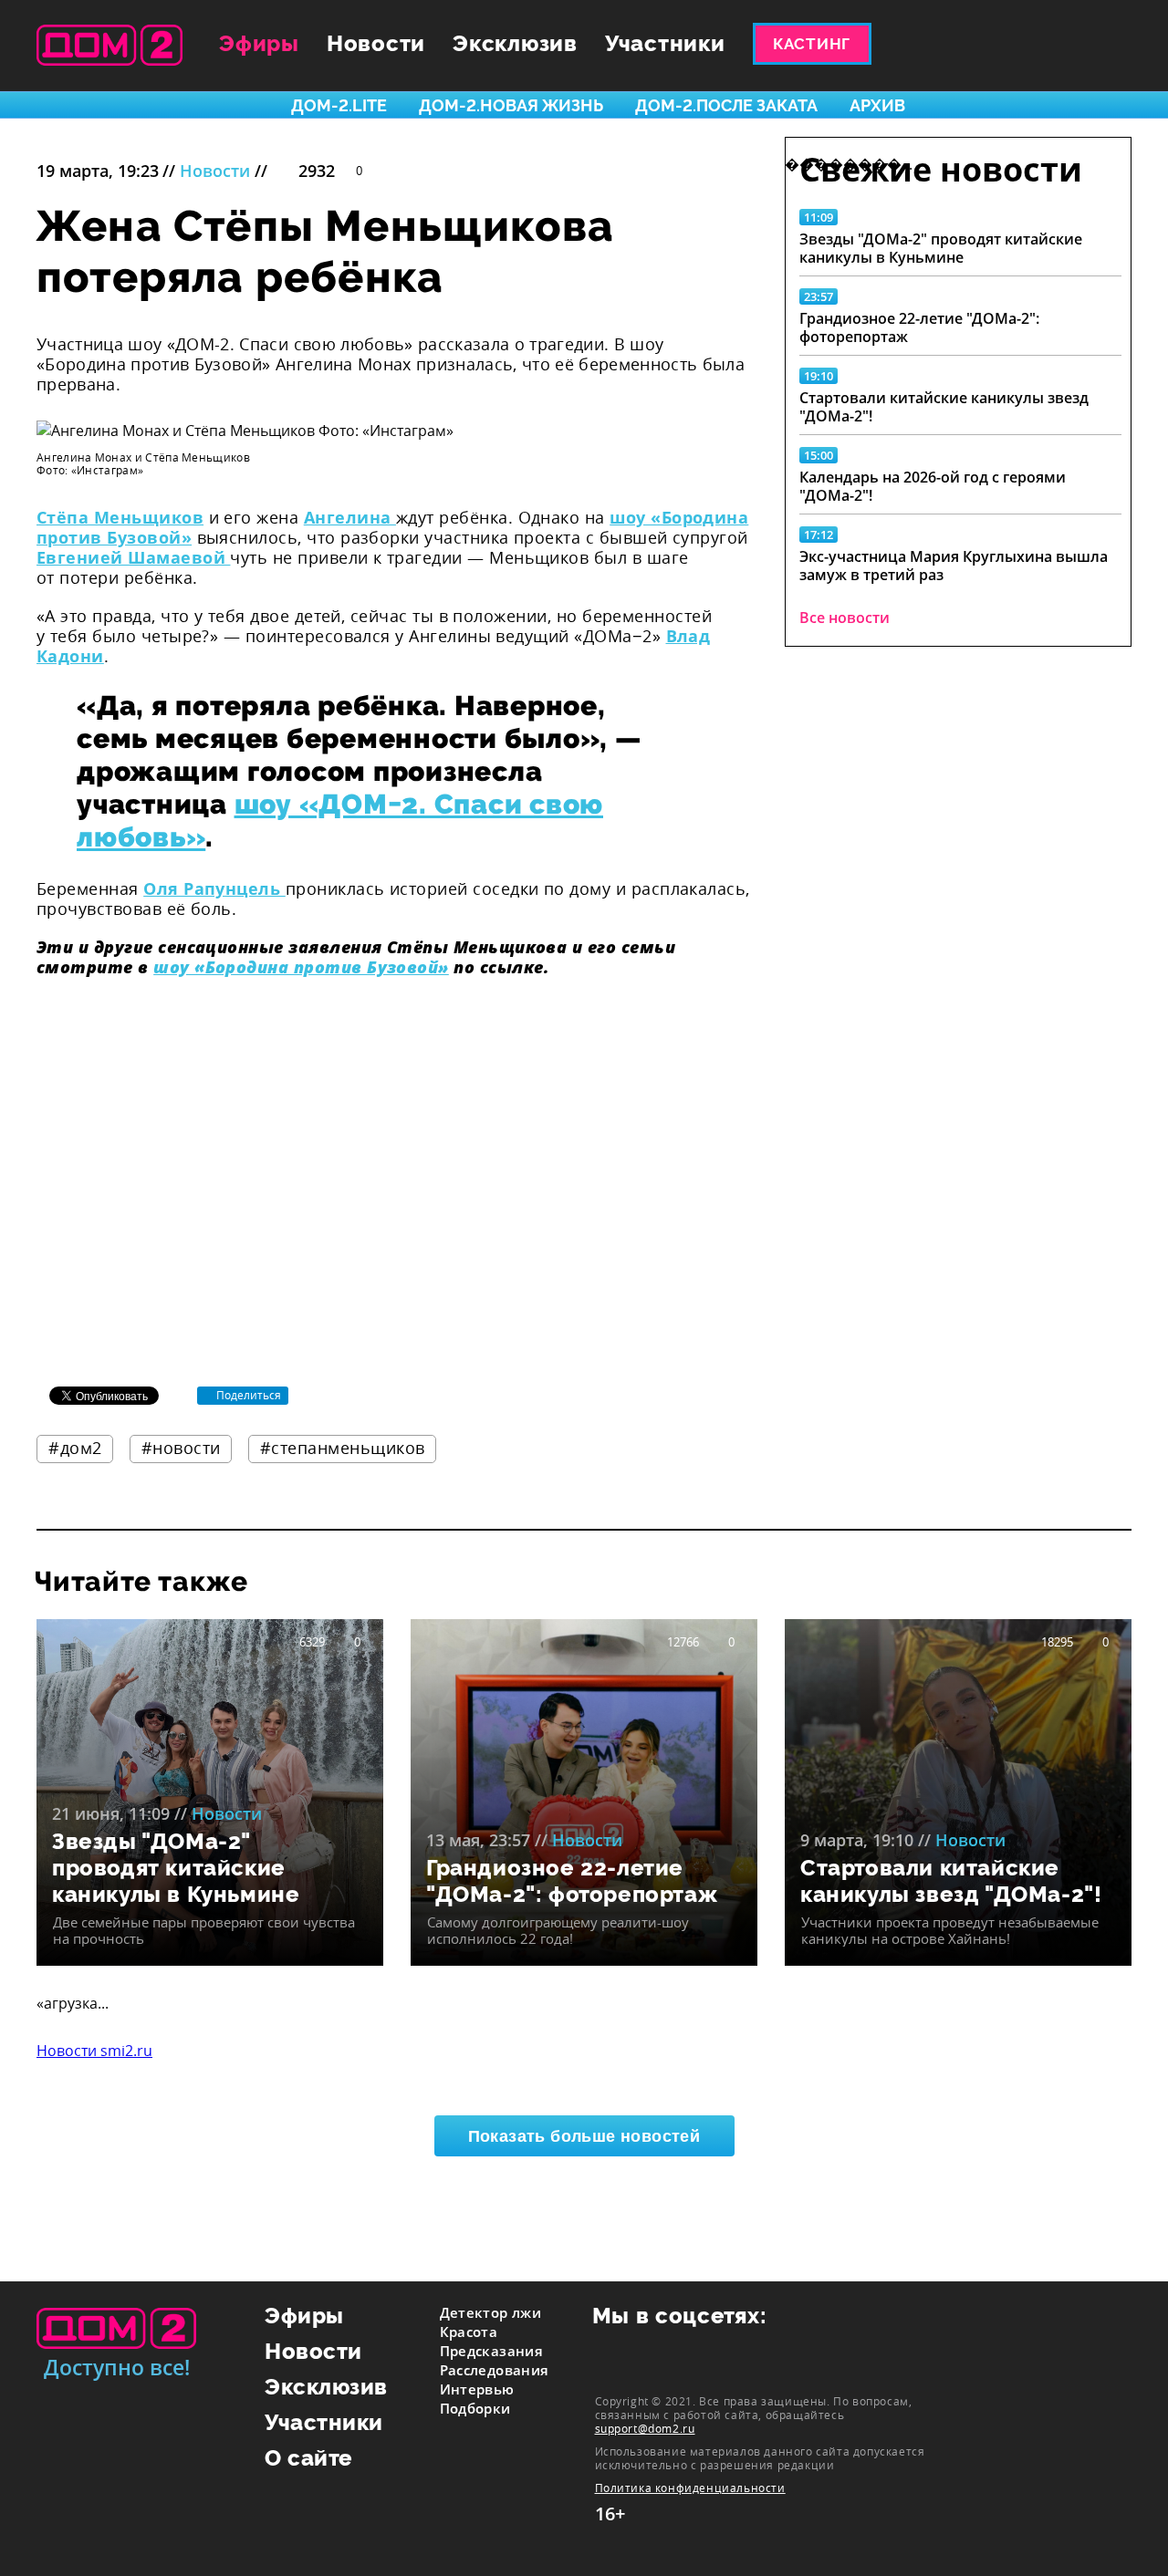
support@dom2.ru (645, 2428)
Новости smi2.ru (94, 2051)
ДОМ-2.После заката (726, 105)
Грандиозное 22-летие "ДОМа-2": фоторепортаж (919, 327)
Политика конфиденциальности (690, 2488)
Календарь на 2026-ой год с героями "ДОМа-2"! (933, 486)
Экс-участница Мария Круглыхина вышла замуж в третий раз (954, 566)
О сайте (309, 2458)
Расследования (495, 2370)
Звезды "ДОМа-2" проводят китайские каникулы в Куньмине (941, 248)
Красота (469, 2332)
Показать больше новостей (584, 2136)
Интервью (477, 2389)
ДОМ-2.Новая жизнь (511, 105)
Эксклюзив (515, 43)
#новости (181, 1448)
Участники (665, 43)
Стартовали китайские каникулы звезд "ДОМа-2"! (944, 407)
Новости (376, 43)
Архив (877, 105)
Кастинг (812, 44)
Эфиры (259, 43)
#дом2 (75, 1448)
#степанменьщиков (343, 1448)
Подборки (475, 2408)
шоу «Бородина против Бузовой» (301, 967)
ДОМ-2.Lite (339, 105)
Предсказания (492, 2351)
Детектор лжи (491, 2312)
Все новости (845, 618)
